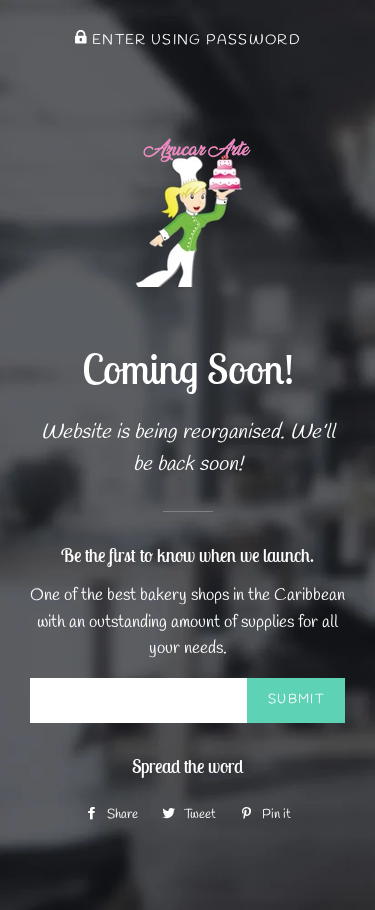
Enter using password (194, 40)
